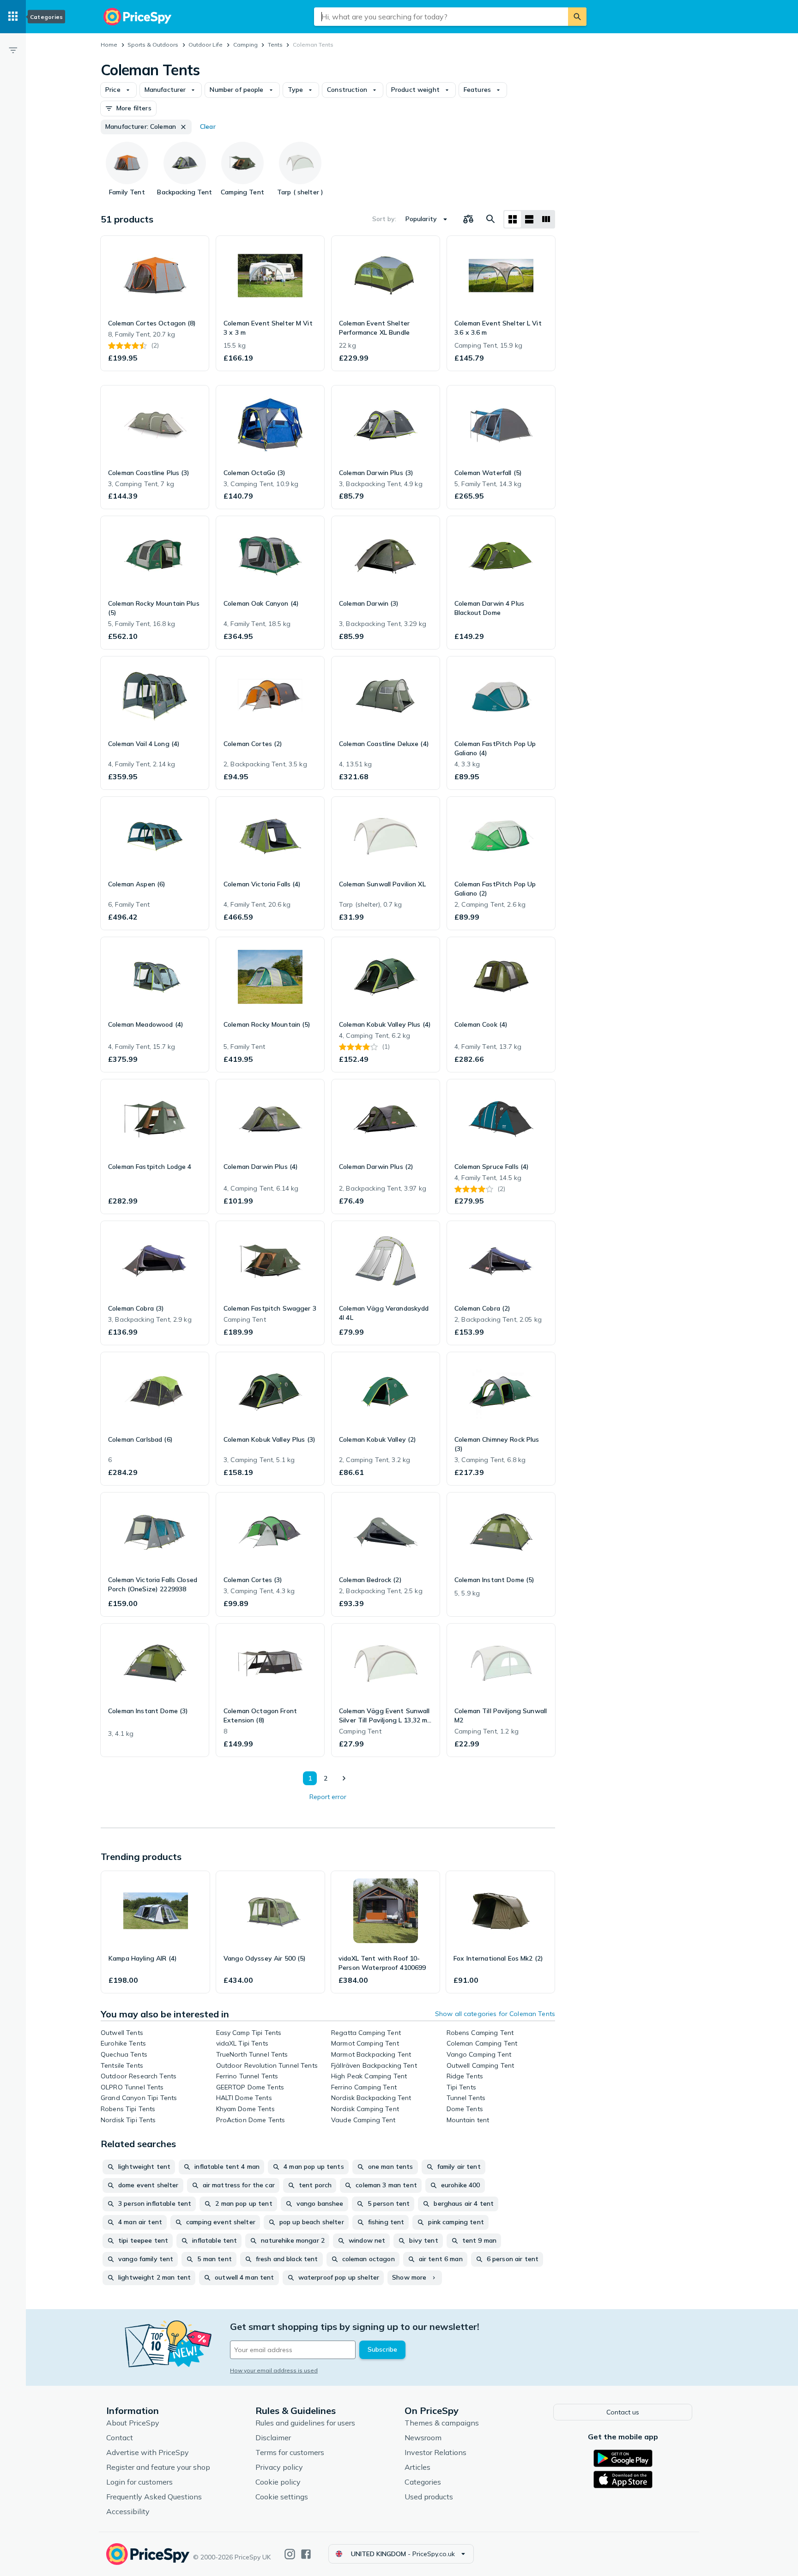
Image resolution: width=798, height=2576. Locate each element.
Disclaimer (273, 2438)
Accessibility (128, 2511)
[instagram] (290, 2554)
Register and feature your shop (158, 2467)
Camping (245, 45)
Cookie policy (278, 2482)
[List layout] (529, 219)
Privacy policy (279, 2467)
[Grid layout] (513, 219)
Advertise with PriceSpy (148, 2452)
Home (109, 45)
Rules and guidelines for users (305, 2423)
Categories (423, 2482)
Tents (275, 45)
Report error (328, 1797)
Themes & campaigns (442, 2423)
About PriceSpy (133, 2423)
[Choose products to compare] (468, 219)
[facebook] (306, 2554)
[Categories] (13, 17)
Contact (120, 2438)
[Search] (577, 17)
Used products (429, 2497)
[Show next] (344, 1778)
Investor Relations (435, 2452)
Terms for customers (290, 2452)
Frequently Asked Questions (154, 2497)
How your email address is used (274, 2370)
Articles (417, 2467)
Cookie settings (282, 2497)
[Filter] (13, 50)
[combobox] (441, 17)
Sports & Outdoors (153, 45)
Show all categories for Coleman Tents (495, 2014)
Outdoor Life (206, 45)
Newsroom (423, 2438)
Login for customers (139, 2482)
